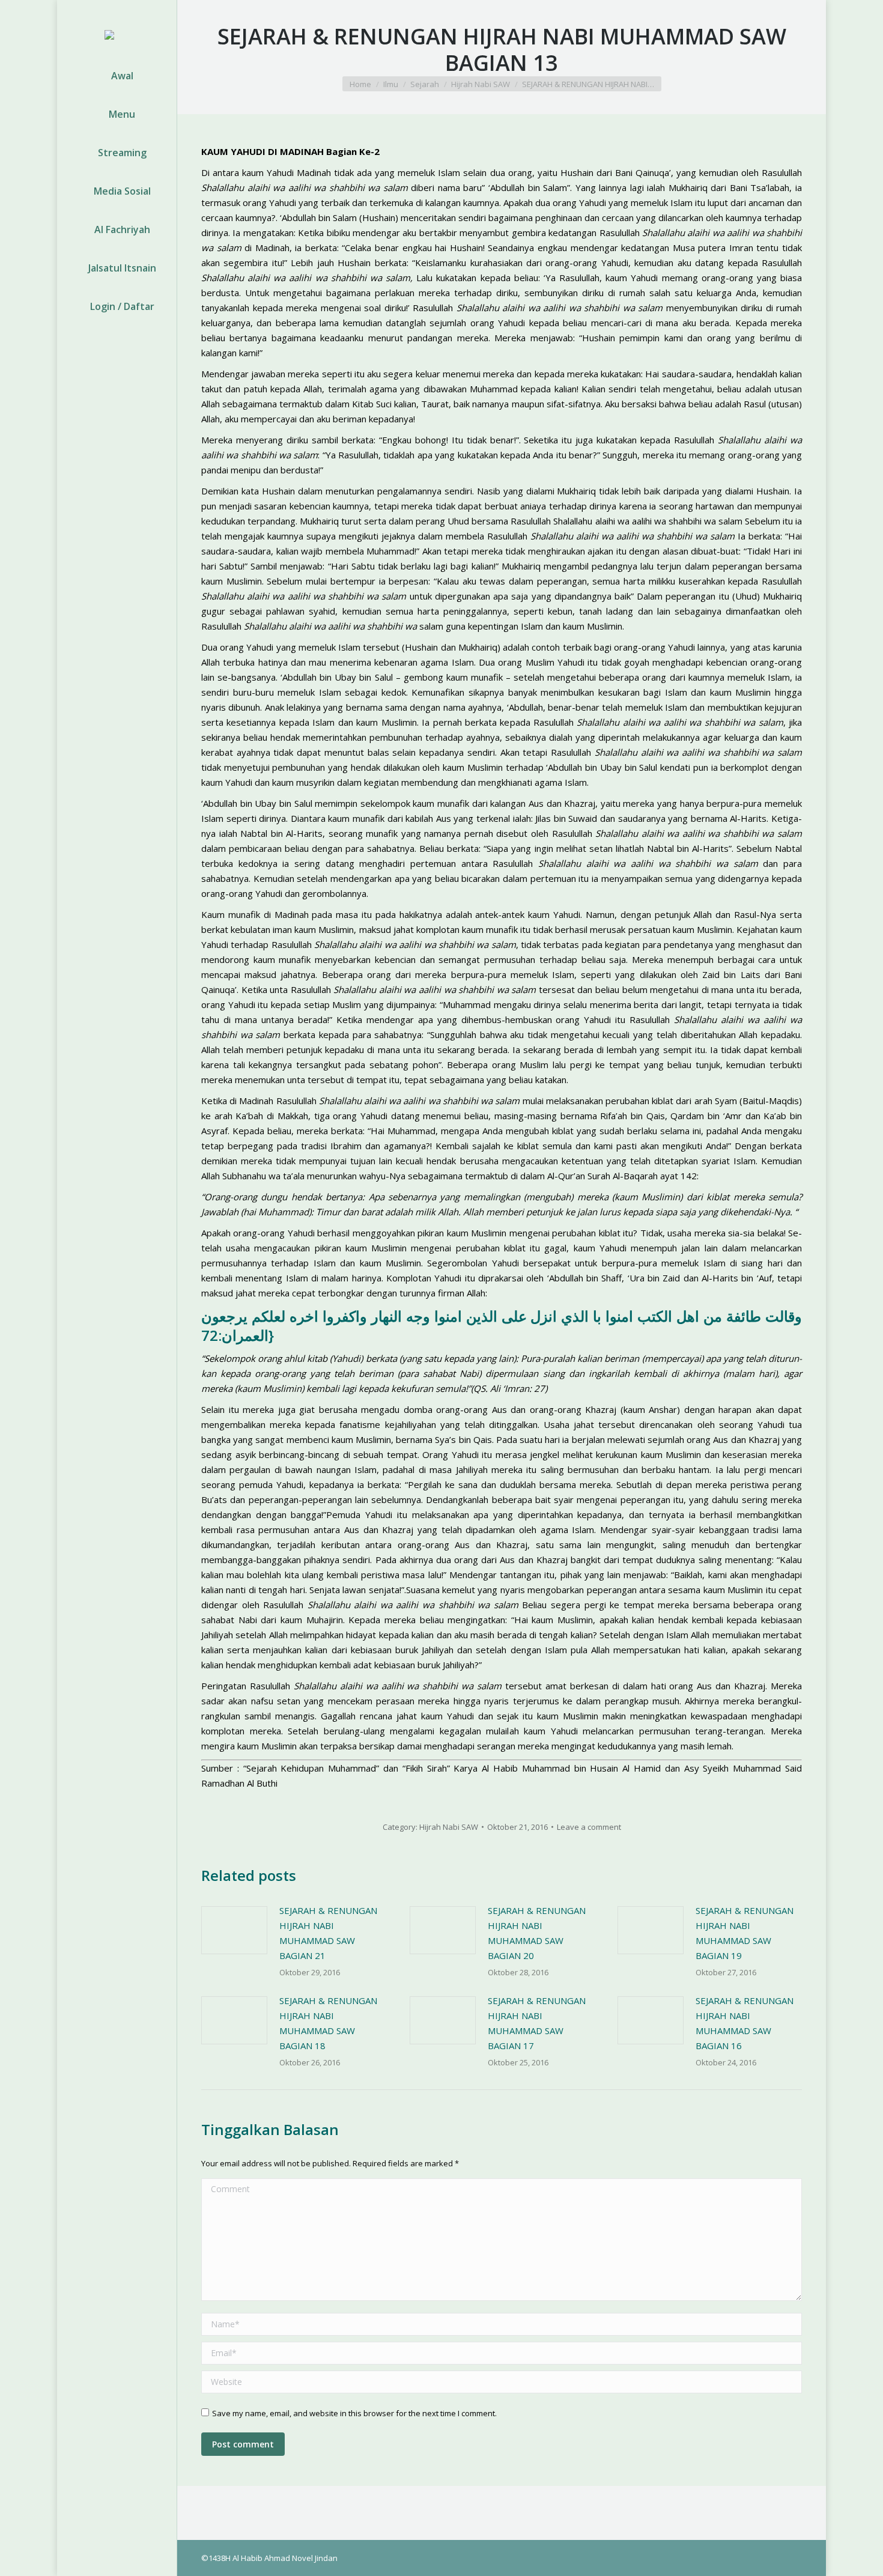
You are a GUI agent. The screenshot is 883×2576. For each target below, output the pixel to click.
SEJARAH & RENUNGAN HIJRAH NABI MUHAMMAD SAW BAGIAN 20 (537, 1933)
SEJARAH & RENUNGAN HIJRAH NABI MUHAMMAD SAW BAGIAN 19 (745, 1933)
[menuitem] (117, 76)
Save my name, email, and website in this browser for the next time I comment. (354, 2413)
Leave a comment (589, 1827)
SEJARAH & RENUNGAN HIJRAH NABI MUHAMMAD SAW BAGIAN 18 (328, 2023)
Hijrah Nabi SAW (449, 1827)
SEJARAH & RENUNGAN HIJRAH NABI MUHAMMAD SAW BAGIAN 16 (745, 2023)
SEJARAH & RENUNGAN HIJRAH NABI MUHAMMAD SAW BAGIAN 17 (537, 2023)
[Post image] (234, 1930)
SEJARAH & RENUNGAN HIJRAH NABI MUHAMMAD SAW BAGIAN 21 (328, 1933)
